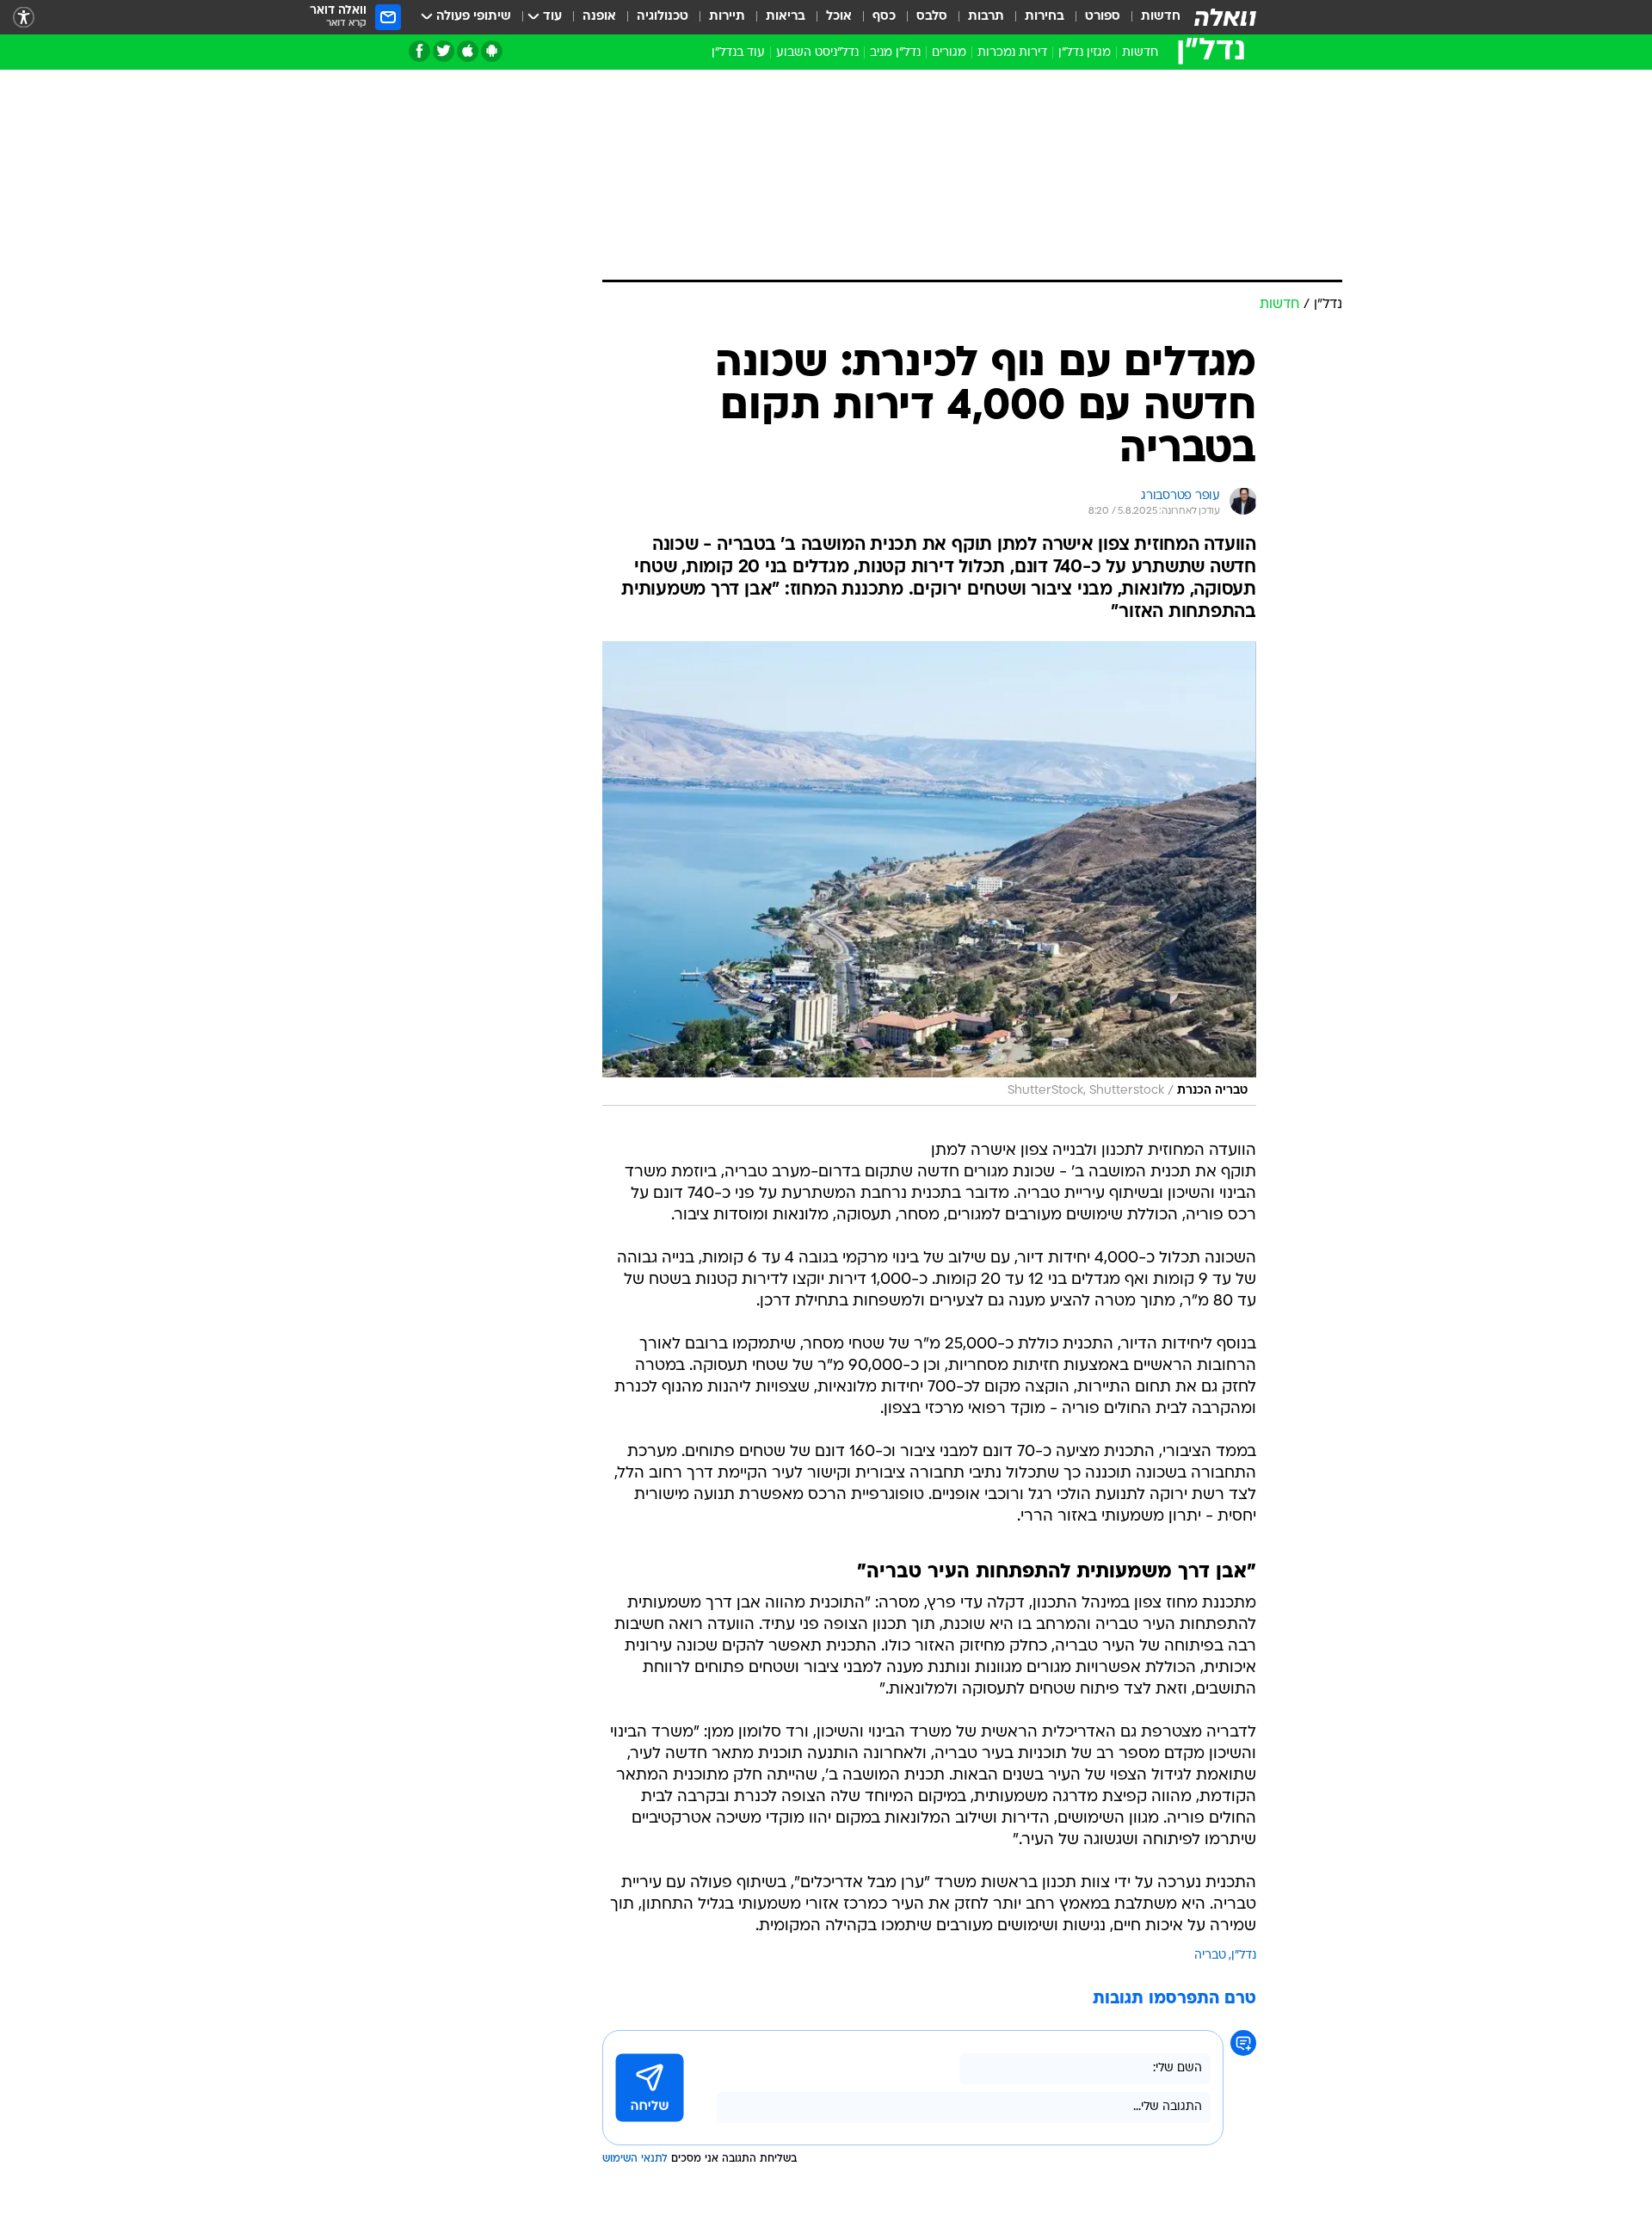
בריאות (786, 17)
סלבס (932, 17)
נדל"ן (1244, 1956)
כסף (884, 17)
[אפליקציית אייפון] (468, 51)
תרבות (986, 17)
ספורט (1103, 17)
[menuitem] (1150, 17)
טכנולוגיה (663, 17)
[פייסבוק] (419, 51)
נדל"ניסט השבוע (817, 53)
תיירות (727, 17)
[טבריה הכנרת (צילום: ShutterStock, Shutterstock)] (929, 874)
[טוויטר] (444, 51)
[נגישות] (24, 18)
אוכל (839, 17)
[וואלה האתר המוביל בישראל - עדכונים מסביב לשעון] (1225, 17)
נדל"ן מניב (895, 53)
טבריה (1210, 1956)
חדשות (1161, 17)
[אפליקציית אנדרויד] (492, 51)
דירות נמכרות (1012, 53)
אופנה (599, 17)
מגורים (949, 53)
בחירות (1045, 17)
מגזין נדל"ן (1085, 53)
